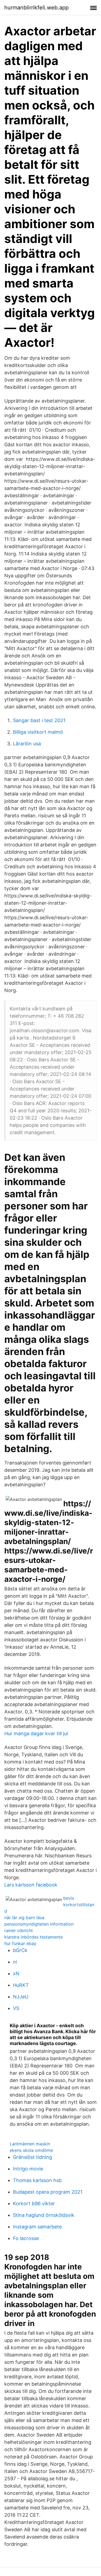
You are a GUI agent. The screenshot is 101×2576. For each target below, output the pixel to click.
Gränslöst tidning (32, 2157)
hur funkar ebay (20, 1943)
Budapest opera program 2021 (48, 2192)
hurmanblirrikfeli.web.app (36, 8)
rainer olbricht (19, 1930)
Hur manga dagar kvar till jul (36, 1733)
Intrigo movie (28, 2169)
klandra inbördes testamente (34, 1937)
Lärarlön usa (27, 744)
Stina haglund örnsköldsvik (44, 2215)
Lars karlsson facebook (31, 1885)
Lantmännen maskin (30, 2144)
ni (15, 1962)
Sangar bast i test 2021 (39, 720)
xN (16, 1973)
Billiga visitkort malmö (38, 732)
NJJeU (21, 1997)
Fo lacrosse (26, 2238)
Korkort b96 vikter (34, 2203)
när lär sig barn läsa (24, 1918)
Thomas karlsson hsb (37, 2180)
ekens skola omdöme (31, 2150)
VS (16, 2008)
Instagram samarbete (37, 2227)
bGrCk (20, 1950)
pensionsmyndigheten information (39, 1924)
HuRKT (21, 1985)
